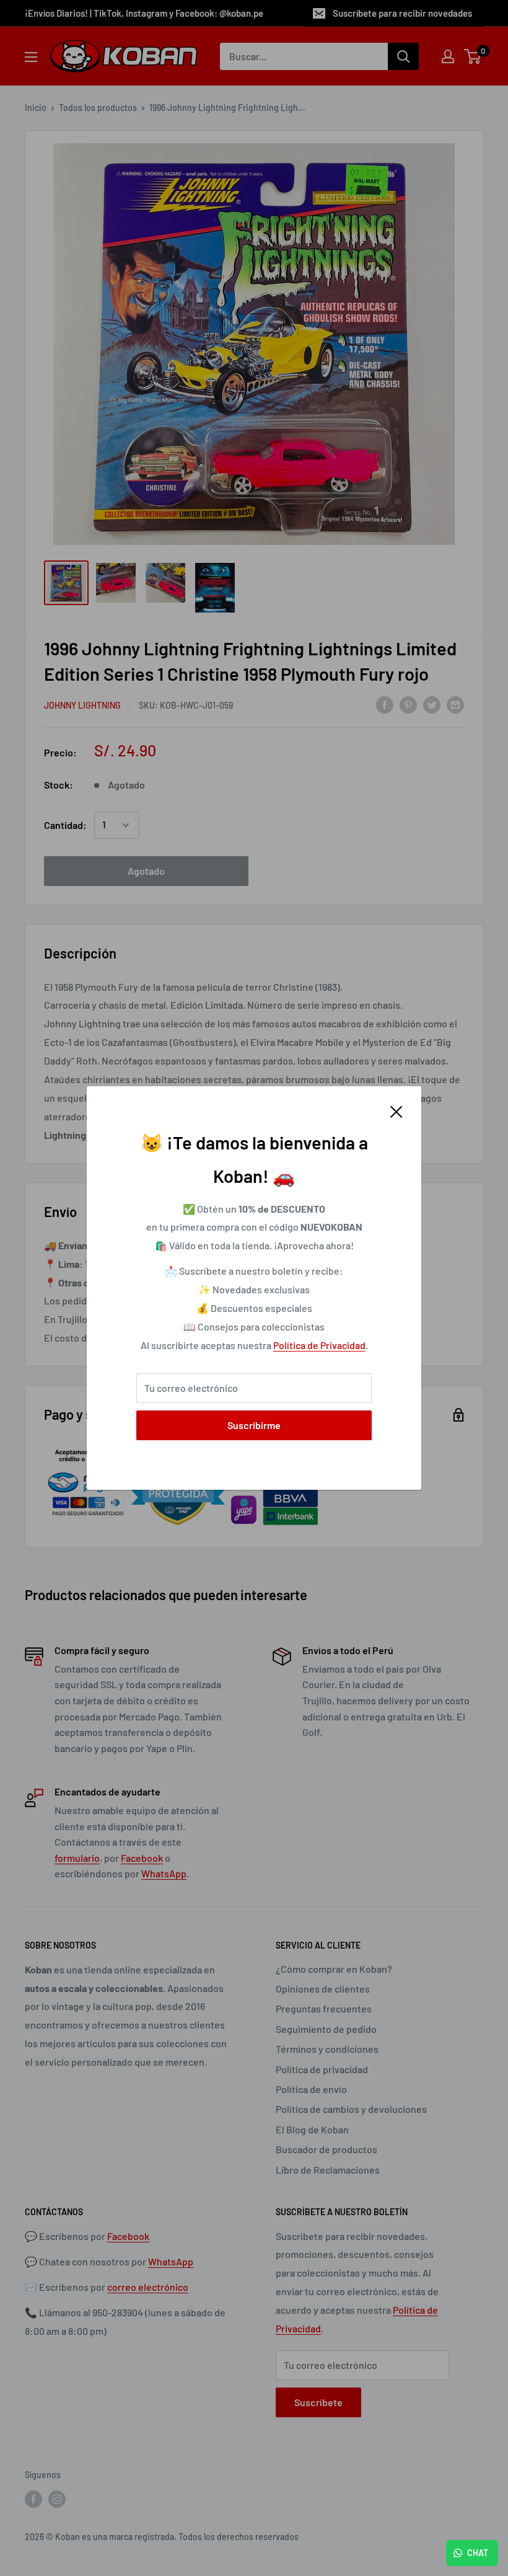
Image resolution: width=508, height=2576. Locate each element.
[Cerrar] (396, 1110)
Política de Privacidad (319, 1345)
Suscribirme (254, 1425)
